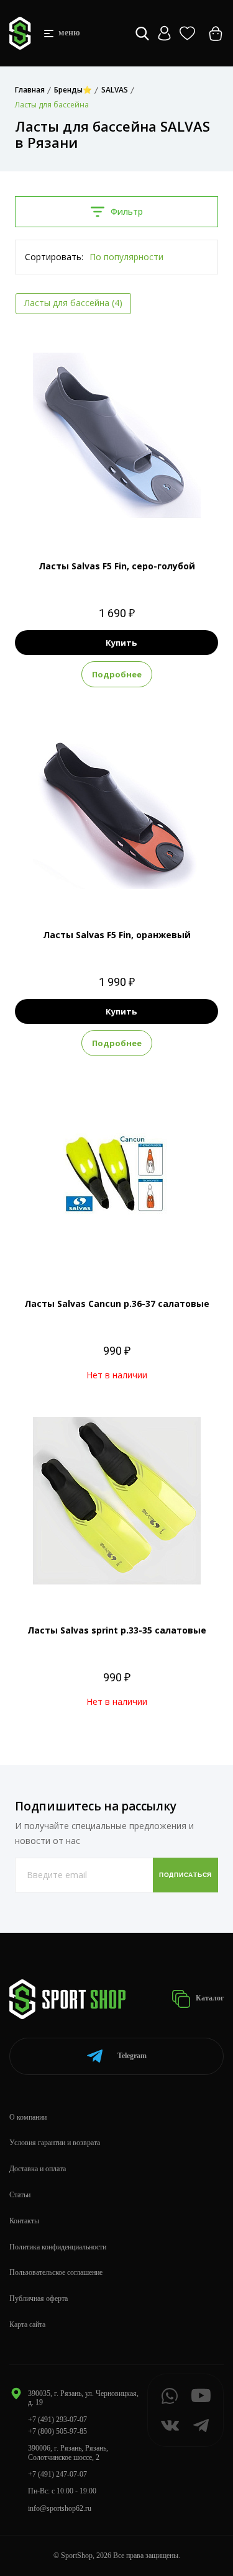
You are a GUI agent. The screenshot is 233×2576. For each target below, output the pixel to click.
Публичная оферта (39, 2298)
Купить (121, 643)
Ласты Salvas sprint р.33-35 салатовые (117, 1630)
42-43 (148, 515)
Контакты (24, 2221)
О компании (28, 2117)
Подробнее (117, 674)
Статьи (20, 2195)
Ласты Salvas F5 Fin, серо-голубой (117, 566)
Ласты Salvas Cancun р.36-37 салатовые (117, 1304)
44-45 (148, 884)
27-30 (86, 515)
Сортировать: (54, 257)
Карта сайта (27, 2325)
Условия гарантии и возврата (55, 2143)
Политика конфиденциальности (58, 2247)
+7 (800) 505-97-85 (57, 2431)
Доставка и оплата (38, 2169)
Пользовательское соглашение (56, 2272)
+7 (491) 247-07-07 (57, 2474)
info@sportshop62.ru (60, 2508)
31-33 (117, 515)
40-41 (86, 884)
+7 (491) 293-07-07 (57, 2420)
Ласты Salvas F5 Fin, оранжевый (117, 935)
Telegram (132, 2056)
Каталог (209, 1998)
